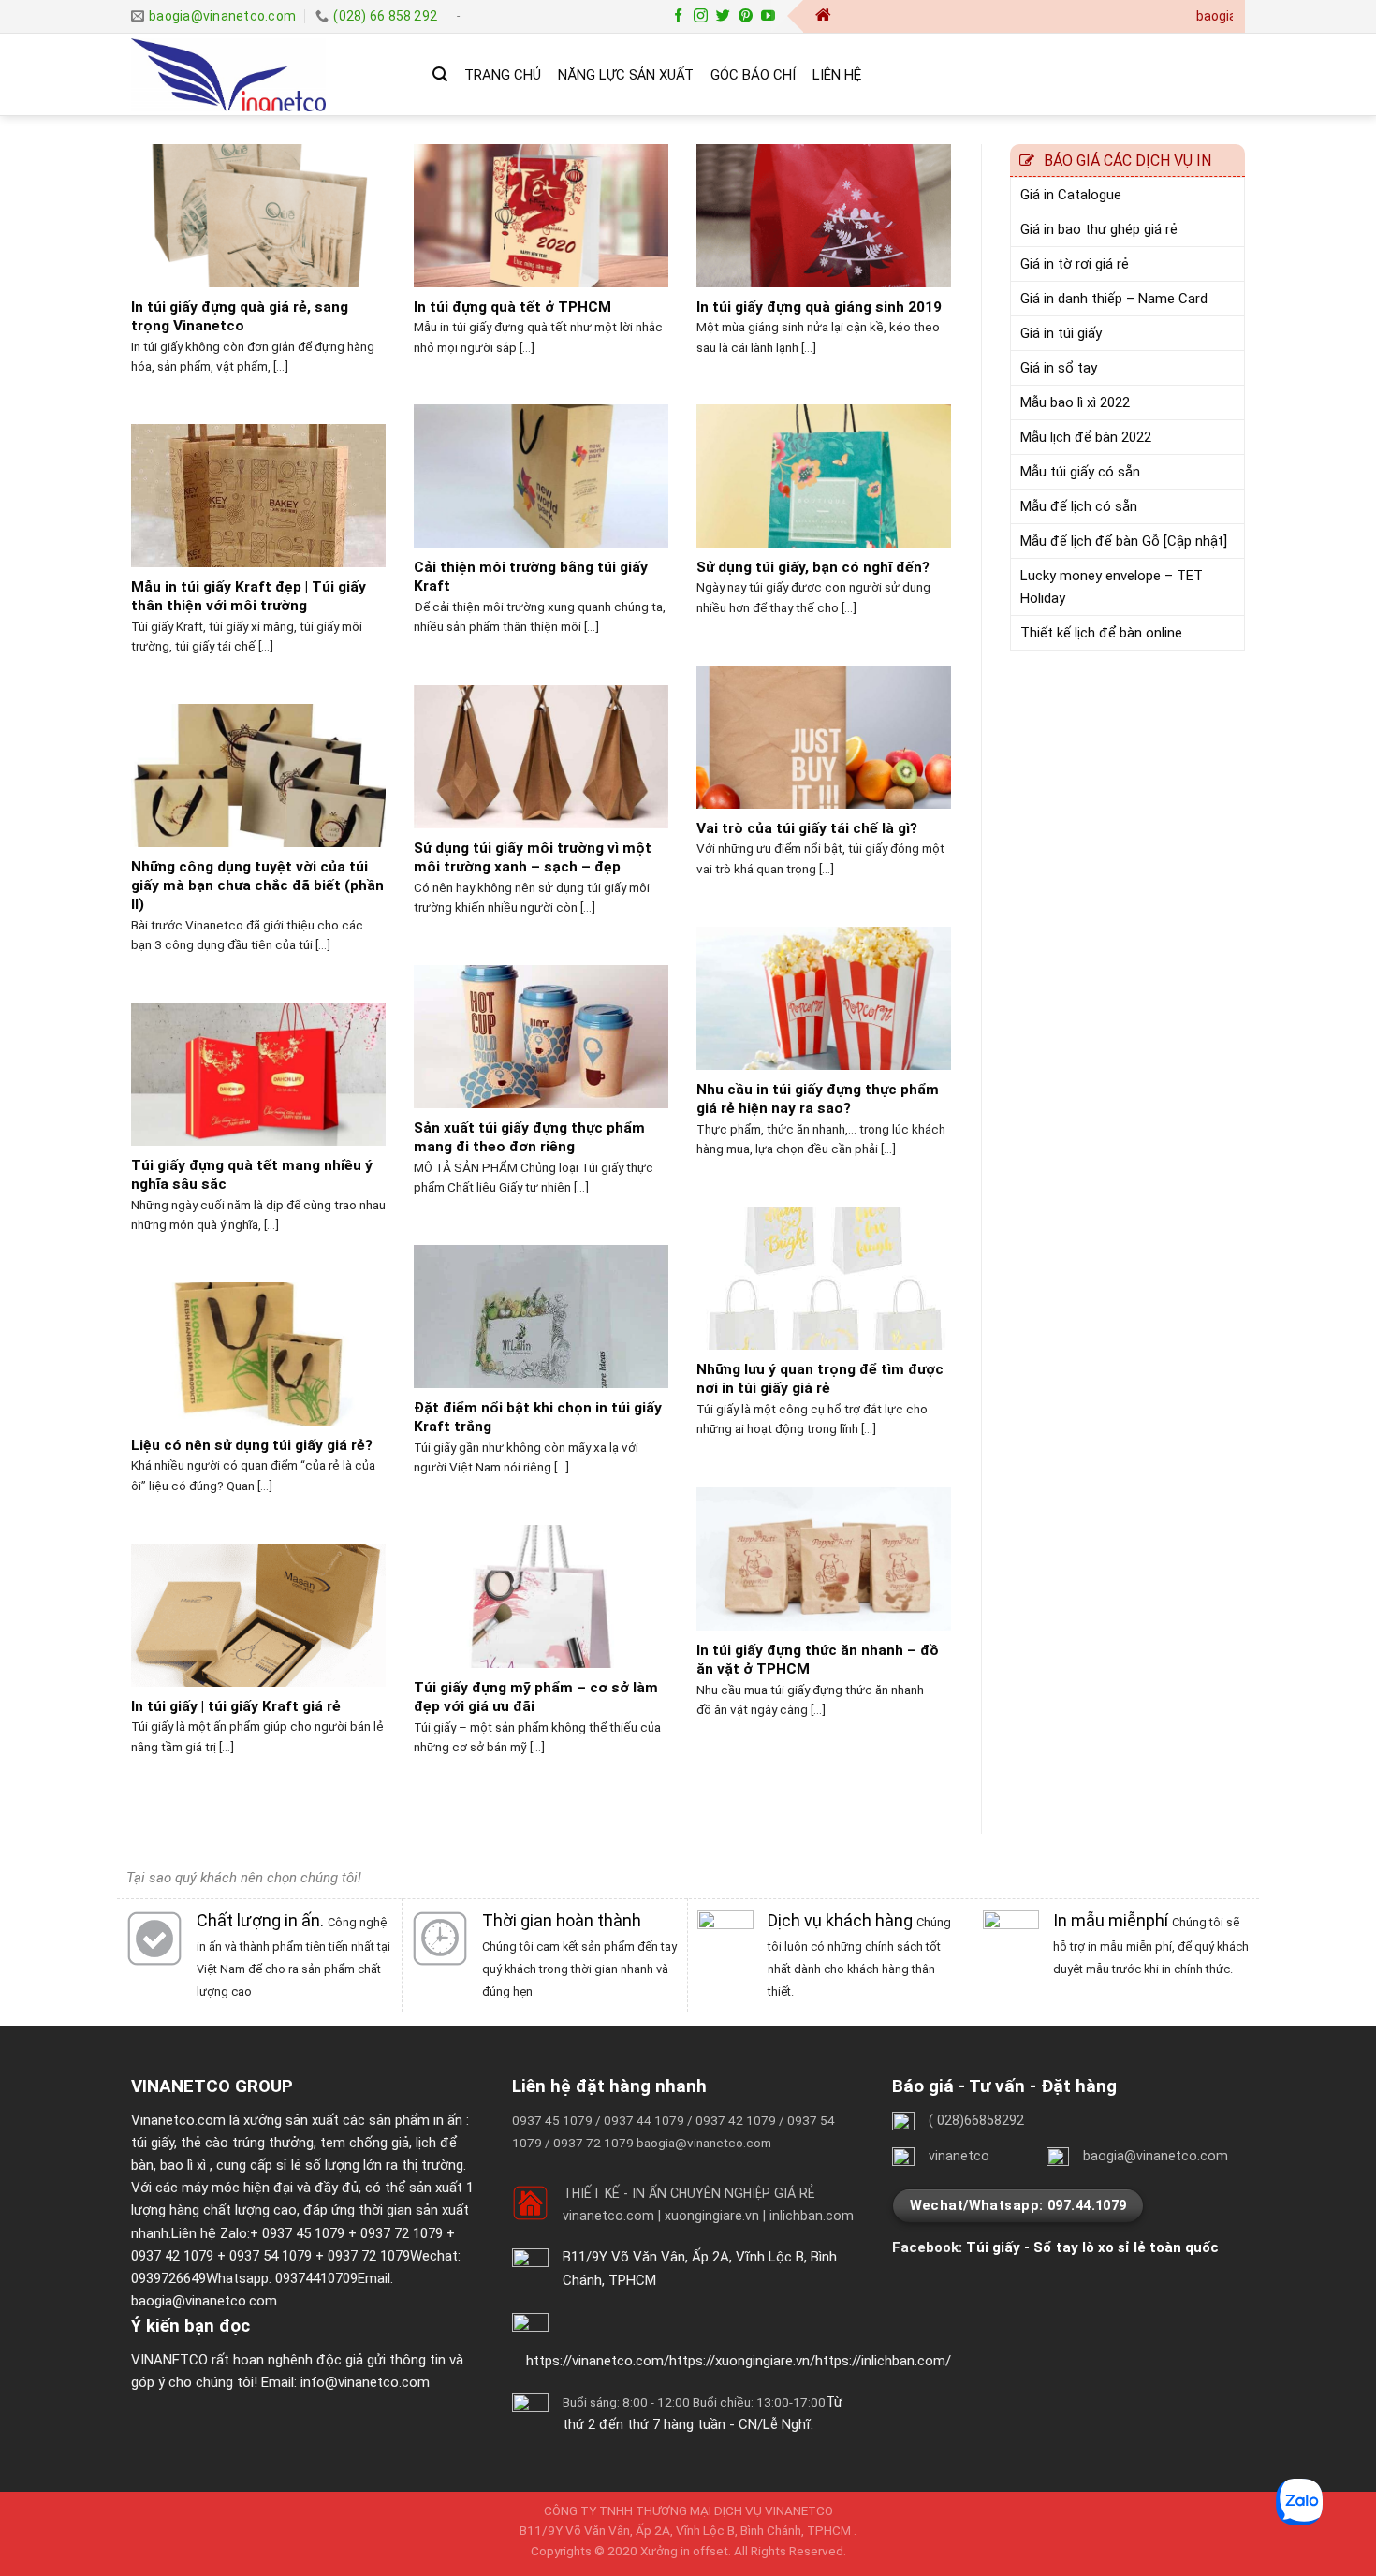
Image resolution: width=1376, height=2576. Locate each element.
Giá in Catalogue (1071, 195)
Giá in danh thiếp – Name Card (1114, 299)
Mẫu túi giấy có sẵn (1080, 472)
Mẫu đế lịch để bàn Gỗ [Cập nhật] (1124, 541)
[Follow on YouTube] (768, 16)
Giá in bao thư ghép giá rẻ (1099, 229)
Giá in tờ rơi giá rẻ (1075, 264)
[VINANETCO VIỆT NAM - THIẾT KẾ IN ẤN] (268, 75)
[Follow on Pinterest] (746, 16)
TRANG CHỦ (503, 75)
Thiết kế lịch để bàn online (1101, 633)
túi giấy (153, 2143)
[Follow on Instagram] (701, 16)
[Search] (440, 74)
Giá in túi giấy (1061, 333)
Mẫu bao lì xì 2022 (1075, 402)
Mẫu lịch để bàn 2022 (1086, 437)
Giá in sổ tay (1059, 368)
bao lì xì (183, 2165)
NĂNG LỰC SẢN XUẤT (626, 75)
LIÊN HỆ (837, 75)
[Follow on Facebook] (678, 16)
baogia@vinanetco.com (204, 2301)
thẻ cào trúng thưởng (247, 2143)
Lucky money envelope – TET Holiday (1112, 587)
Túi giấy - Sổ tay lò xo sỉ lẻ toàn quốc (1092, 2247)
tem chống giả (365, 2143)
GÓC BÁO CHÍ (753, 75)
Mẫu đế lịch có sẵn (1079, 506)
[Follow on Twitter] (723, 16)
